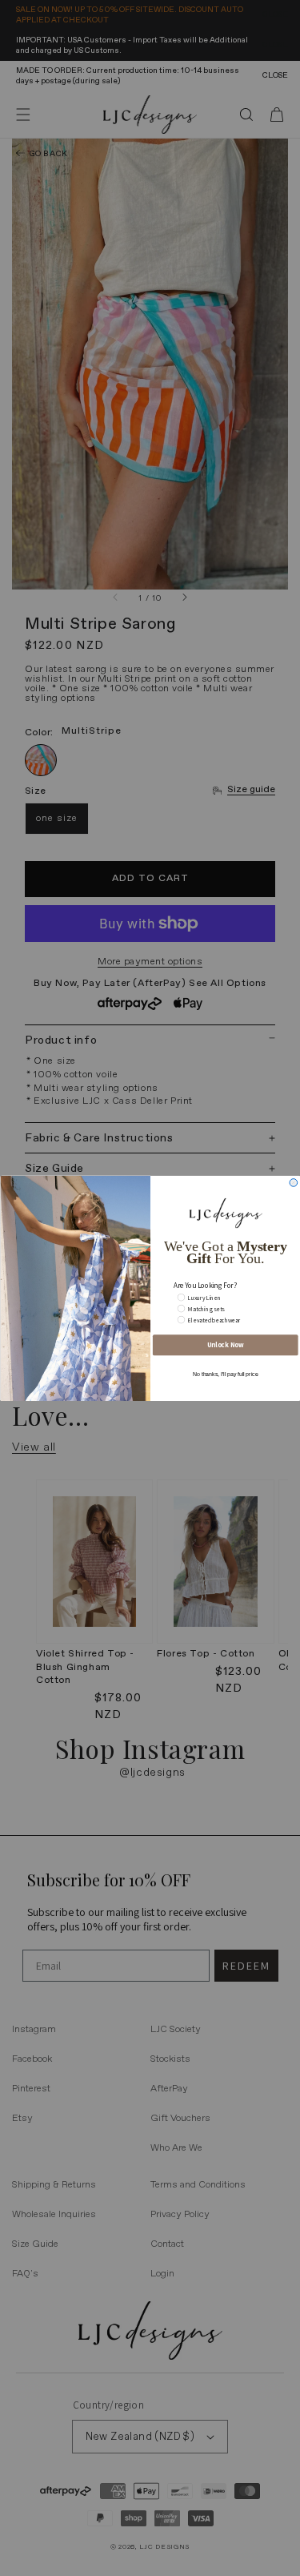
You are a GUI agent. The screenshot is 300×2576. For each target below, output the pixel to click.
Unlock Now (225, 1344)
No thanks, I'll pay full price (225, 1374)
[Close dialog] (294, 1182)
